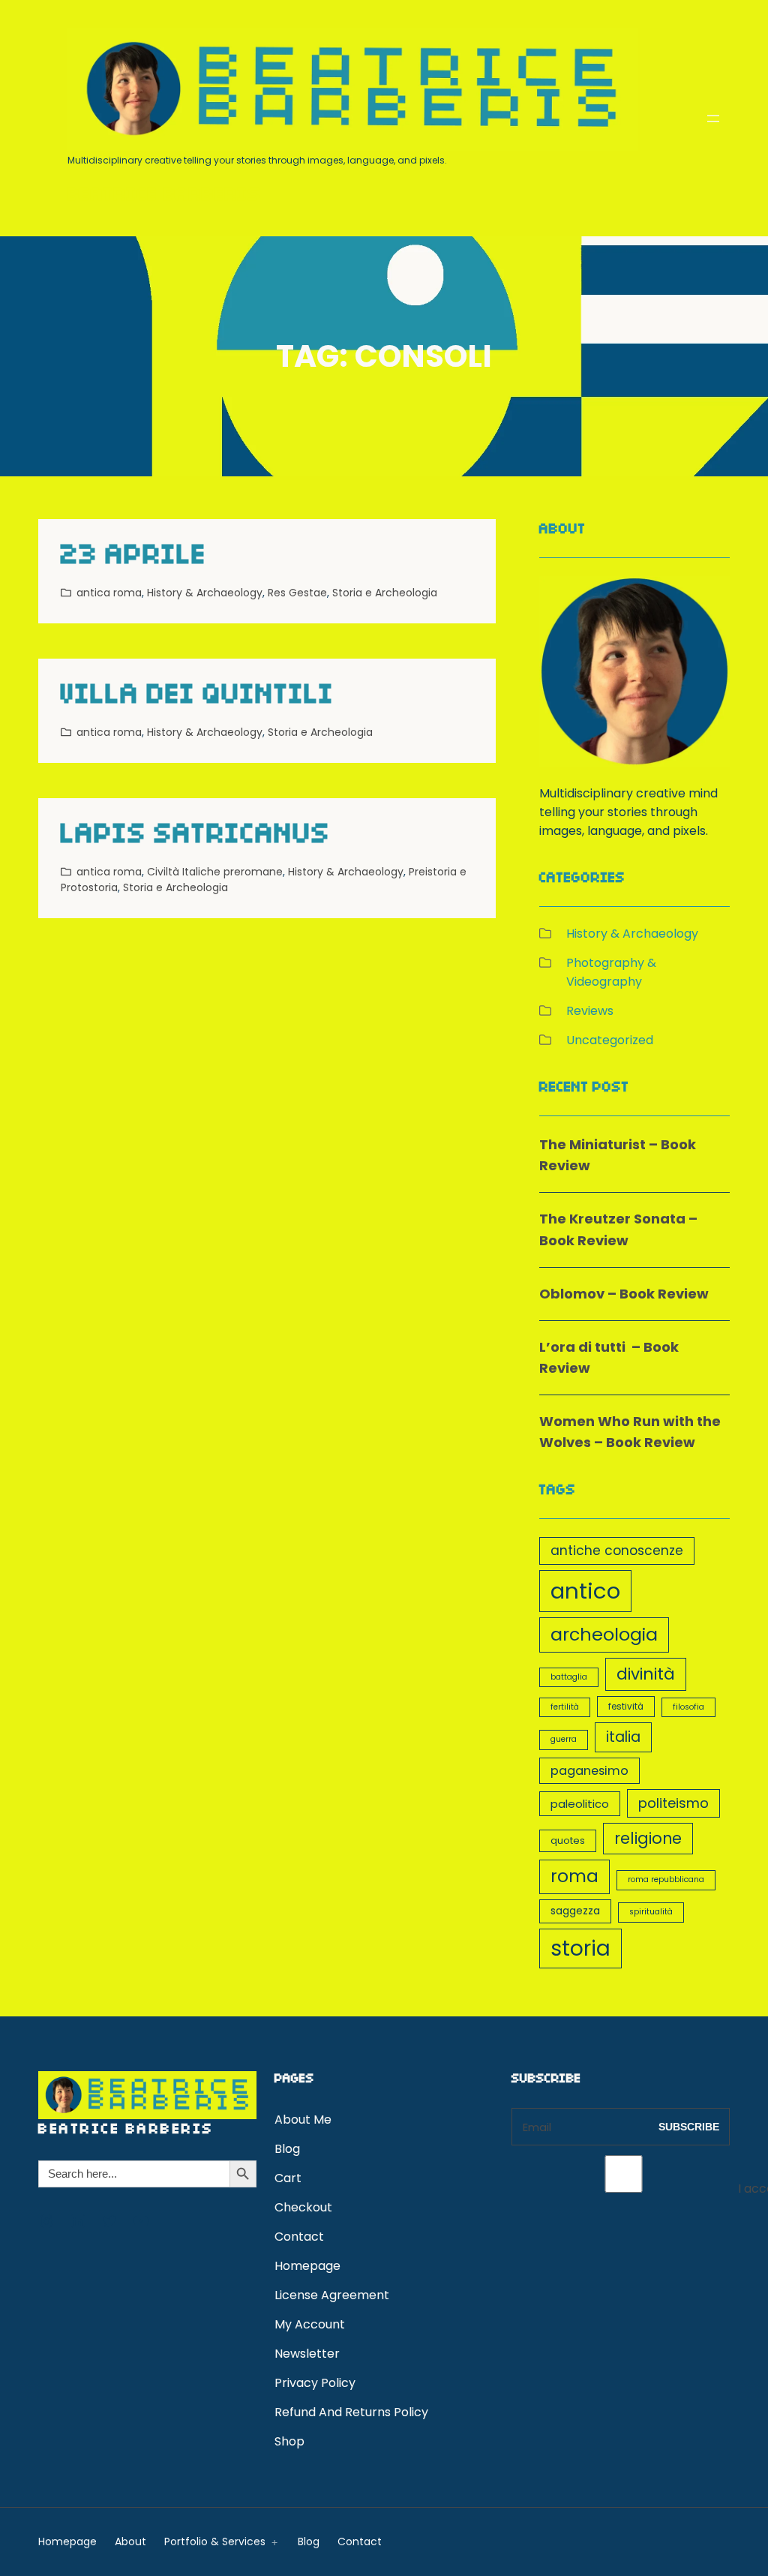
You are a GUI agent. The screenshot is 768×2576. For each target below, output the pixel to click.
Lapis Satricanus (196, 837)
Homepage (307, 2266)
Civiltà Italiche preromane (215, 872)
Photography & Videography (611, 972)
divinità (646, 1674)
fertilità (565, 1707)
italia (623, 1737)
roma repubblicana (666, 1879)
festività (626, 1707)
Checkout (303, 2207)
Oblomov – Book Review (624, 1294)
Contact (299, 2237)
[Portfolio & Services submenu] (271, 2541)
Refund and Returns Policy (351, 2412)
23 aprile (134, 558)
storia (580, 1948)
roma (574, 1876)
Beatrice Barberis (164, 197)
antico (585, 1591)
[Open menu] (713, 119)
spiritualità (651, 1912)
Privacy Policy (315, 2383)
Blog (287, 2149)
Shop (289, 2441)
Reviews (590, 1011)
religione (648, 1838)
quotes (568, 1840)
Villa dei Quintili (198, 697)
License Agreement (332, 2295)
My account (310, 2324)
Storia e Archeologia (385, 593)
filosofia (688, 1707)
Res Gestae (297, 593)
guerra (564, 1739)
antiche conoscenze (617, 1551)
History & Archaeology (205, 593)
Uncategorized (610, 1040)
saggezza (575, 1911)
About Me (303, 2120)
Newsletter (307, 2354)
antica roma (109, 593)
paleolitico (580, 1804)
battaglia (569, 1677)
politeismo (673, 1803)
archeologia (604, 1634)
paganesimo (589, 1771)
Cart (288, 2178)
